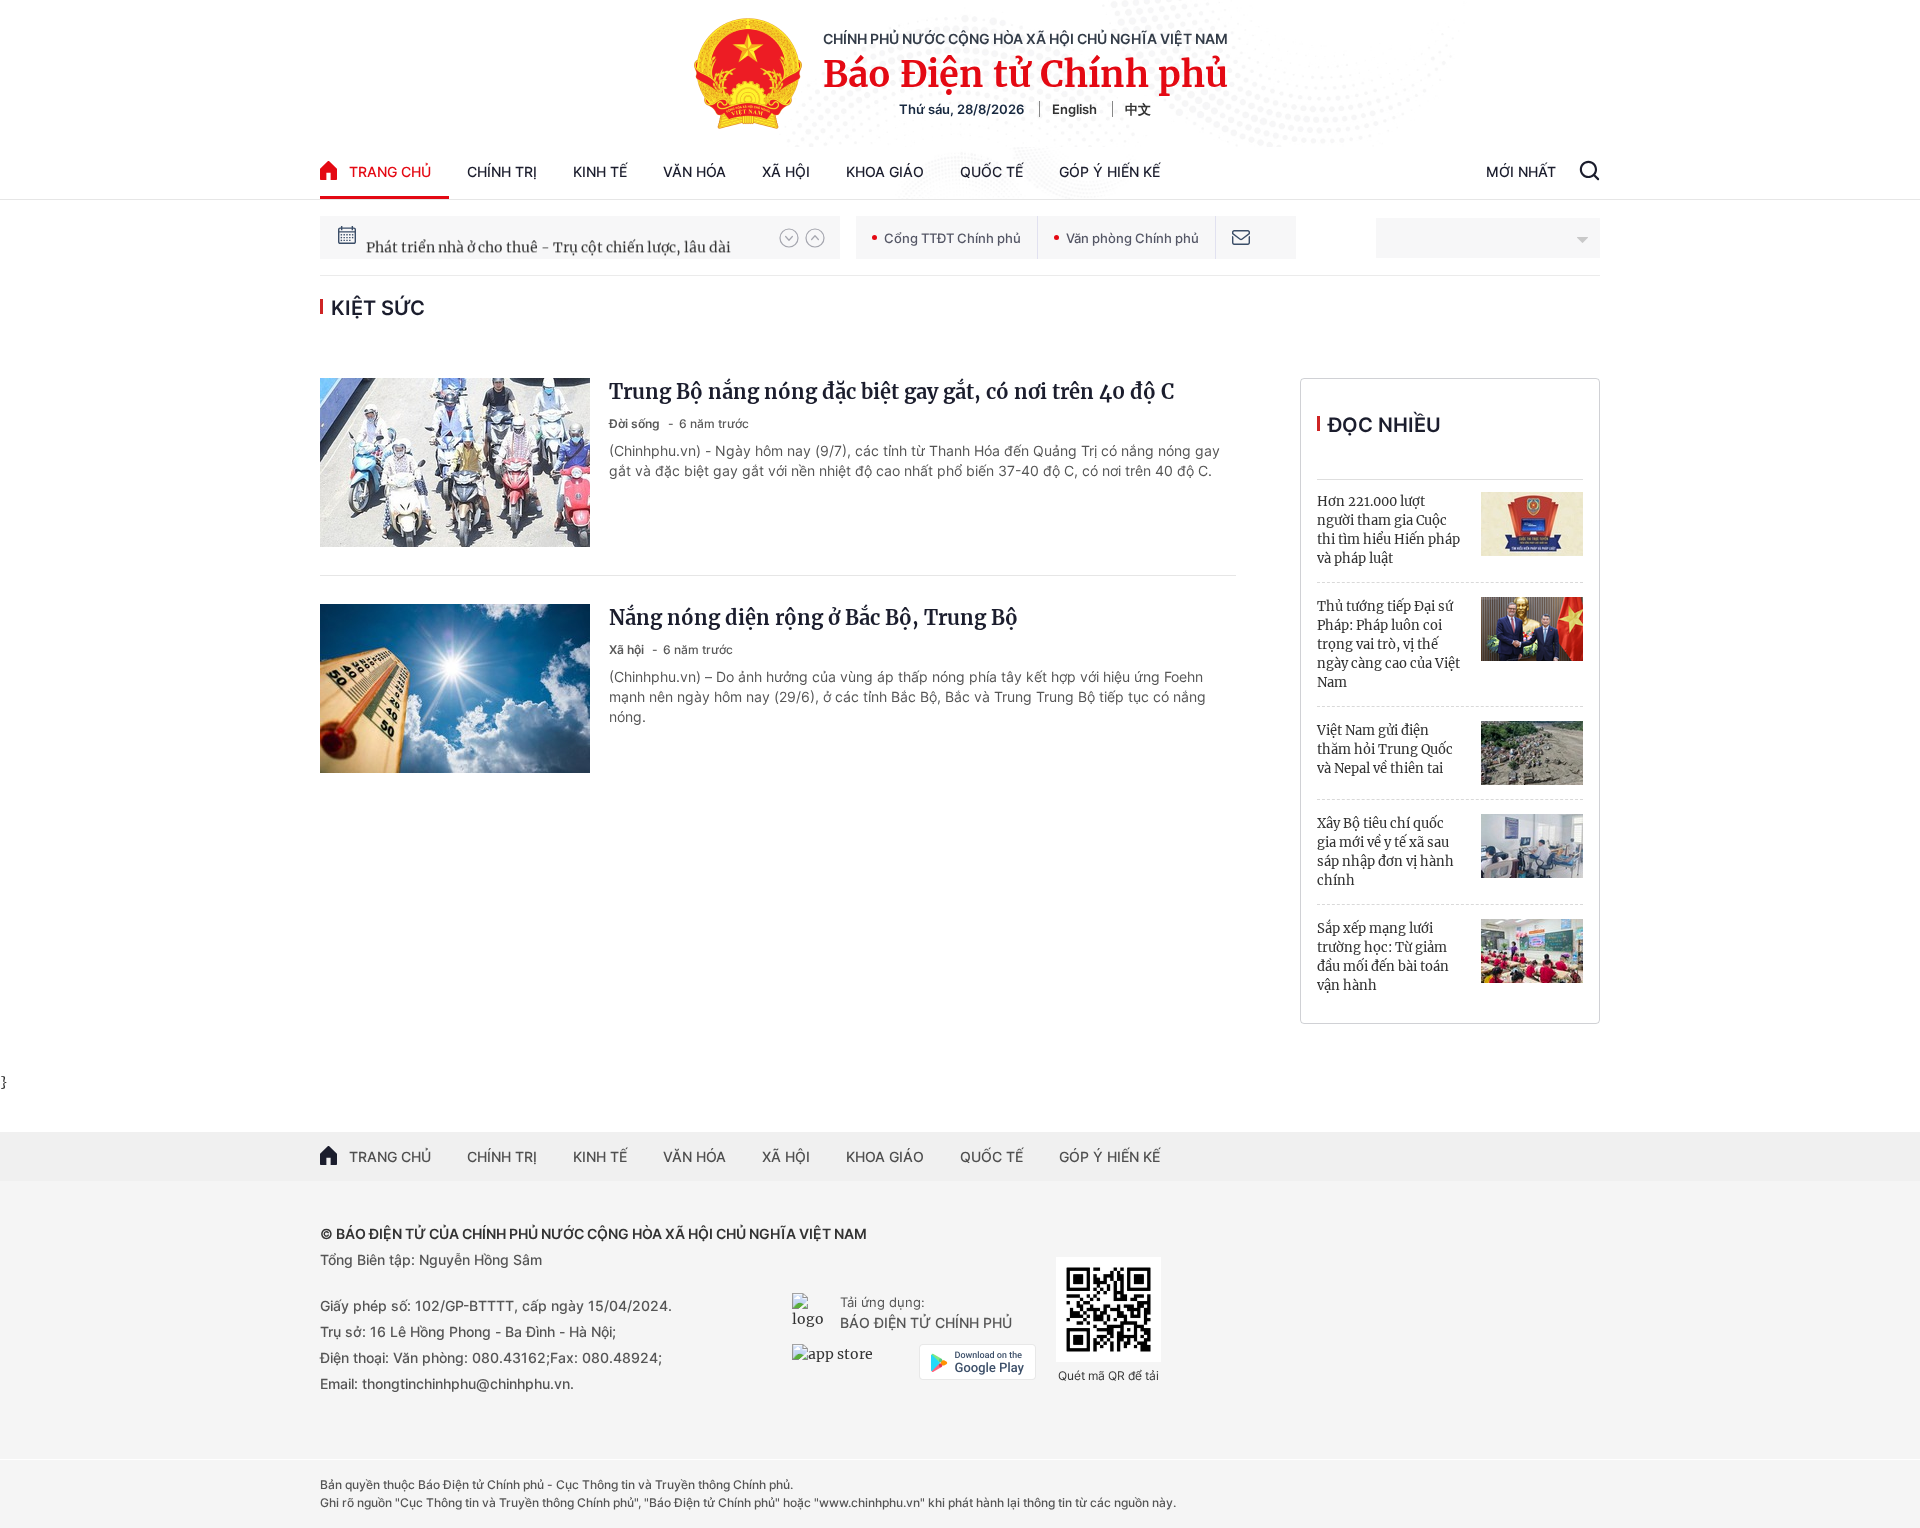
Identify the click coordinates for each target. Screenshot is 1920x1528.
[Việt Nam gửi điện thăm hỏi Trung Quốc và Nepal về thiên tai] (1532, 753)
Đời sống (636, 423)
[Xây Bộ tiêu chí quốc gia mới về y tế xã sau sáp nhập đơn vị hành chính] (1532, 846)
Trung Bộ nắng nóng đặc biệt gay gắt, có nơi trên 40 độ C (891, 391)
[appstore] (850, 1362)
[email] (1241, 237)
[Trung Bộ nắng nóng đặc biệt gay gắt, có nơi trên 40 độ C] (455, 462)
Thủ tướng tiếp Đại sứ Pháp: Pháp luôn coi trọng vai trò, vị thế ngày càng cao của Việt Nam (1388, 644)
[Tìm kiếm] (1589, 173)
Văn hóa (694, 171)
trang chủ (390, 171)
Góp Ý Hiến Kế (1109, 171)
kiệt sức (378, 308)
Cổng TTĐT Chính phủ (952, 238)
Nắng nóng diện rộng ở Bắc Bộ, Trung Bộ (813, 617)
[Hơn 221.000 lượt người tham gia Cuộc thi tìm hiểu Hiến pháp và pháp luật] (1532, 524)
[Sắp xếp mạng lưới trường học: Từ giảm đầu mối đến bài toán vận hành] (1532, 951)
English (1074, 109)
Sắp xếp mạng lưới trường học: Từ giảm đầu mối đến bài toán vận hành (1383, 957)
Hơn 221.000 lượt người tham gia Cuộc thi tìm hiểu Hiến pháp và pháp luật (1388, 530)
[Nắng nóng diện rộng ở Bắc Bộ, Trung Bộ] (455, 688)
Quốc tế (991, 171)
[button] (789, 238)
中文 (1138, 109)
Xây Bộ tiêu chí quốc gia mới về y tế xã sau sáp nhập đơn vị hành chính (1385, 852)
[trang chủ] (812, 1313)
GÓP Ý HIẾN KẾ (1109, 1156)
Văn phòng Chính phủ (1132, 238)
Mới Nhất (1521, 171)
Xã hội (786, 171)
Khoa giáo (885, 171)
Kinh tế (600, 171)
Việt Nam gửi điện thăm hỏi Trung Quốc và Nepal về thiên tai (1385, 749)
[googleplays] (977, 1362)
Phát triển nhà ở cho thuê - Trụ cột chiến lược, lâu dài (548, 237)
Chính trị (502, 171)
